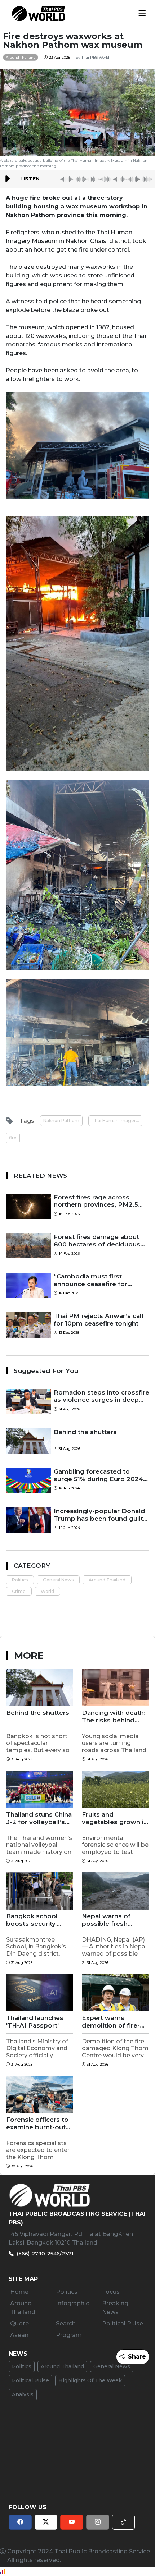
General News (58, 1580)
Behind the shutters (85, 1432)
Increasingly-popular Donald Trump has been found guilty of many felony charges (100, 1515)
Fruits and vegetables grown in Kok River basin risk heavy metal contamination (115, 1818)
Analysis (23, 2394)
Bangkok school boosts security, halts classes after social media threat (37, 1920)
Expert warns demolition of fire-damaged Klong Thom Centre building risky (111, 2022)
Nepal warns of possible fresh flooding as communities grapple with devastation (106, 1920)
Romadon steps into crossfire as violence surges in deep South (101, 1396)
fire (13, 1138)
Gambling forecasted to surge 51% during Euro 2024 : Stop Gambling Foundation (100, 1475)
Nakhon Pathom (61, 1121)
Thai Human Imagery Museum (117, 1121)
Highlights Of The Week (90, 2380)
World (47, 1591)
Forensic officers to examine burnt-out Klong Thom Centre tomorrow (38, 2123)
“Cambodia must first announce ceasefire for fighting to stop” (90, 1280)
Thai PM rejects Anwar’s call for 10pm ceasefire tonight (99, 1319)
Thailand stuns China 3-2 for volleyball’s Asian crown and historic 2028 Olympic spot (39, 1818)
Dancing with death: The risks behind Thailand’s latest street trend (114, 1716)
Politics (20, 1580)
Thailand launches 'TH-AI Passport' (35, 2021)
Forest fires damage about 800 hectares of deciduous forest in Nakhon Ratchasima (100, 1241)
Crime (19, 1591)
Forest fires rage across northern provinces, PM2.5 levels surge (96, 1201)
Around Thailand (107, 1580)
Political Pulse (30, 2380)
